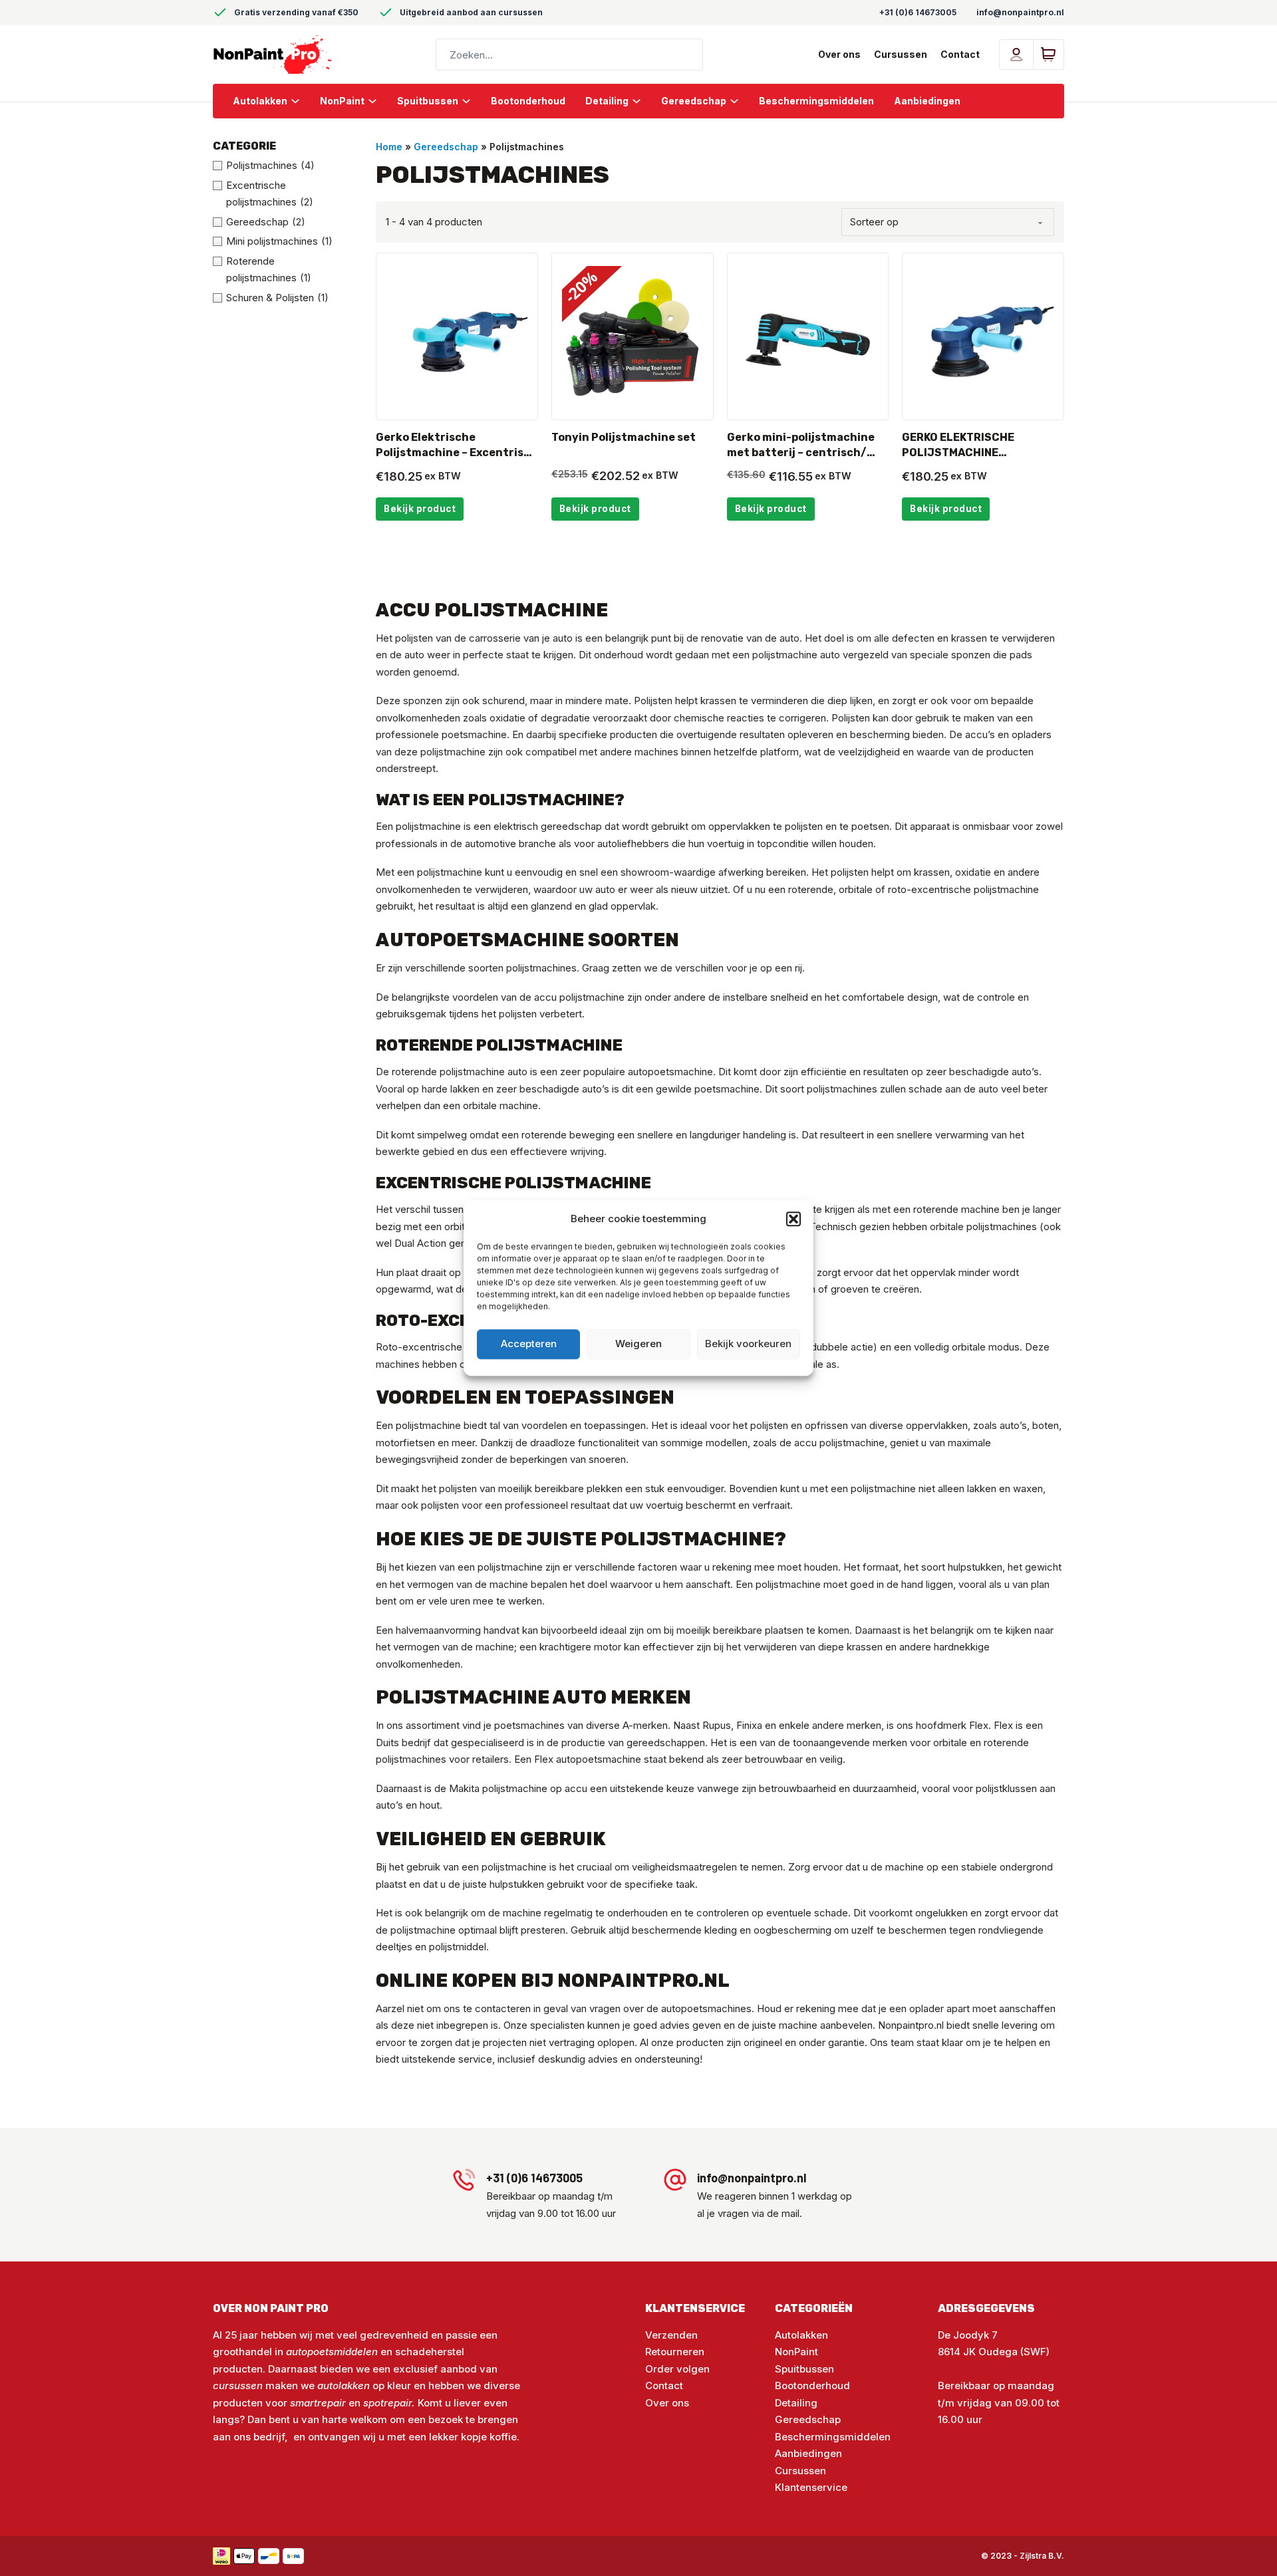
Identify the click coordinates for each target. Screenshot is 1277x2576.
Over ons (839, 54)
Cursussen (901, 54)
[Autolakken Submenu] (300, 101)
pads (1021, 655)
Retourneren (675, 2352)
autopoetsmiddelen (332, 2352)
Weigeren (638, 1344)
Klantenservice (811, 2487)
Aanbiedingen (927, 101)
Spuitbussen (428, 101)
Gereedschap (694, 101)
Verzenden (671, 2335)
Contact (960, 54)
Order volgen (677, 2369)
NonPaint (342, 101)
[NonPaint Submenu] (377, 101)
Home (389, 147)
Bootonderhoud (528, 101)
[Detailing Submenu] (641, 101)
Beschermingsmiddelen (816, 101)
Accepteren (529, 1344)
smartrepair (318, 2403)
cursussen (238, 2385)
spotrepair (387, 2403)
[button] (793, 1219)
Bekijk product (420, 509)
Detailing (607, 101)
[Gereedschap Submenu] (739, 101)
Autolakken (260, 101)
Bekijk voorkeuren (748, 1344)
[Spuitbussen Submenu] (471, 101)
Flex (544, 1759)
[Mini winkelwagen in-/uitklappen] (1048, 55)
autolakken (345, 2385)
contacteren (503, 2008)
